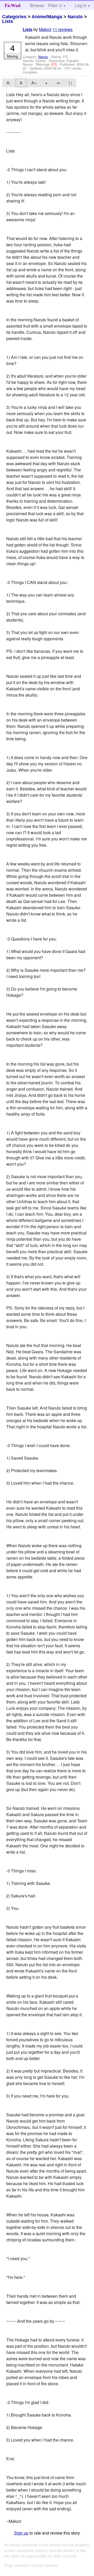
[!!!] (55, 64)
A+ (34, 83)
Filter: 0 (55, 5)
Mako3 (45, 29)
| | (70, 83)
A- (9, 83)
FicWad (13, 5)
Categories (14, 17)
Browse (37, 5)
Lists (8, 21)
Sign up (21, 2533)
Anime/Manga (47, 17)
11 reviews (63, 29)
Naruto (75, 17)
